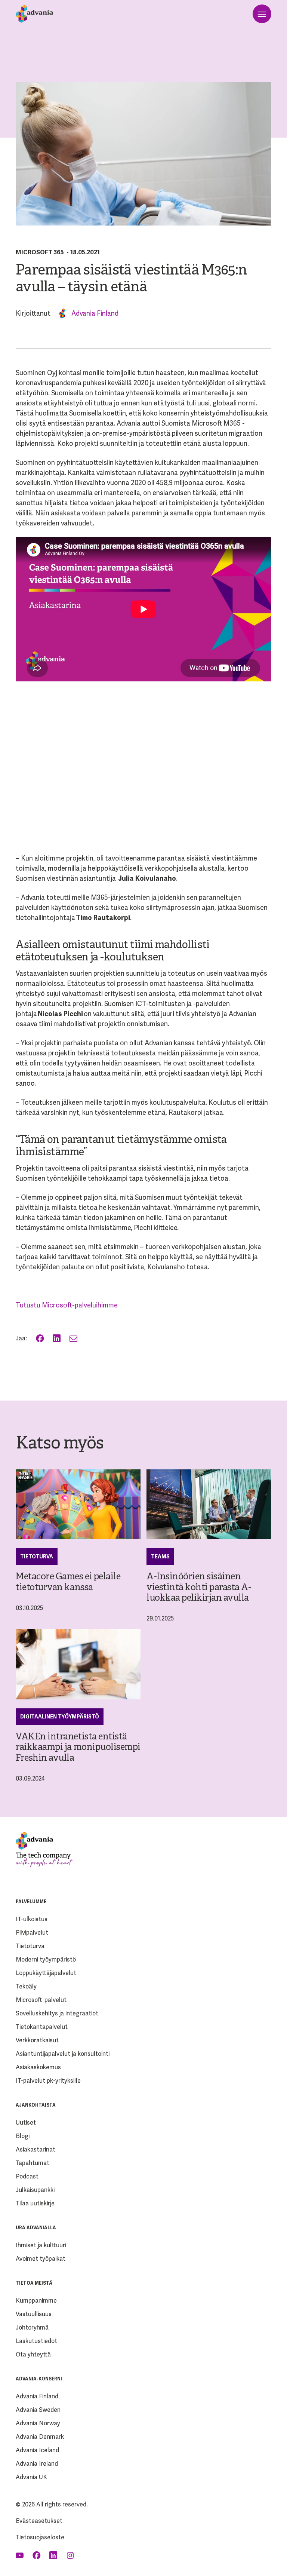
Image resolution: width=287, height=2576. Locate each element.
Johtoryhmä (32, 2327)
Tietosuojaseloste (40, 2537)
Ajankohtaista (36, 2105)
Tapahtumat (33, 2163)
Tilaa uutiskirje (35, 2203)
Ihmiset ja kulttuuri (41, 2245)
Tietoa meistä (34, 2283)
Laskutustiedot (36, 2341)
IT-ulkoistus (32, 1919)
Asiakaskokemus (38, 2067)
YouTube (20, 2555)
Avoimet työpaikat (41, 2259)
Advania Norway (38, 2423)
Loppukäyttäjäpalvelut (46, 1973)
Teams (160, 1557)
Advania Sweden (38, 2410)
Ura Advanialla (36, 2228)
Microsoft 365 (40, 252)
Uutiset (26, 2123)
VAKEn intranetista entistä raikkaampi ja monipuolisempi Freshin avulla (78, 1748)
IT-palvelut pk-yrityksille (48, 2081)
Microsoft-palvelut (41, 2000)
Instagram (71, 2555)
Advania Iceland (37, 2450)
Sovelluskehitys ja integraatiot (57, 2013)
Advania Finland (95, 313)
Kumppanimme (36, 2301)
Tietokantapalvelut (42, 2027)
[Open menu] (262, 14)
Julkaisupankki (35, 2190)
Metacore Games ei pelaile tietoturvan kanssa (68, 1582)
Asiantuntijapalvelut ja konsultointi (63, 2054)
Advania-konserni (39, 2379)
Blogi (23, 2136)
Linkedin (54, 2555)
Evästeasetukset (39, 2521)
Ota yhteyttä (33, 2354)
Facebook (41, 1338)
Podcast (27, 2176)
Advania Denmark (40, 2437)
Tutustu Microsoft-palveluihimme (67, 1305)
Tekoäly (26, 1986)
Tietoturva (37, 1557)
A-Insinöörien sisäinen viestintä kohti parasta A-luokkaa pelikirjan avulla (199, 1588)
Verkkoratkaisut (37, 2040)
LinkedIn (57, 1338)
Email (74, 1338)
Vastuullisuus (34, 2314)
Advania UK (31, 2477)
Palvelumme (31, 1902)
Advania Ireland (37, 2464)
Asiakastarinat (36, 2149)
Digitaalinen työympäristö (60, 1717)
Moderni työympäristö (46, 1959)
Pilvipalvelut (32, 1933)
